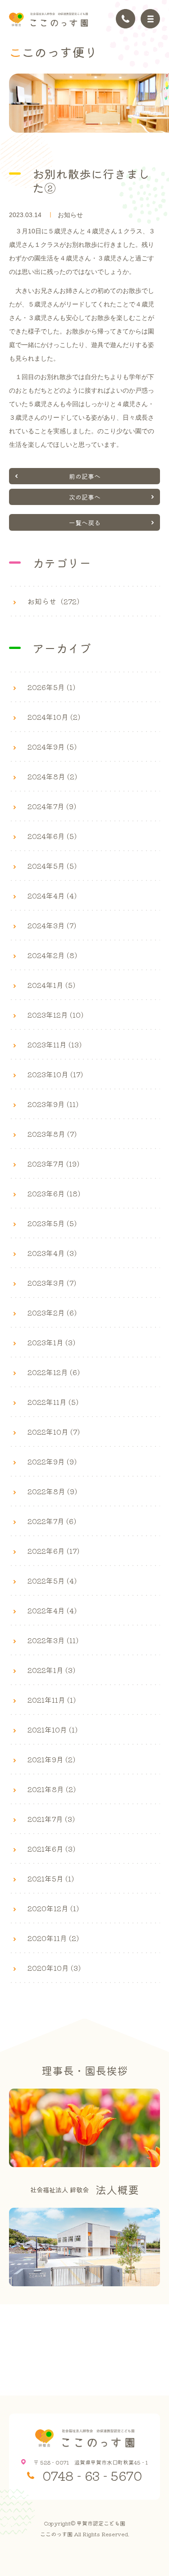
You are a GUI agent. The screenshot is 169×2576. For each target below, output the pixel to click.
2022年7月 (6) (52, 1521)
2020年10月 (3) (54, 1968)
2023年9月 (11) (53, 1104)
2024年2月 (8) (52, 955)
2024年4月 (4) (52, 895)
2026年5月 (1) (51, 687)
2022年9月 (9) (52, 1461)
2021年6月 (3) (51, 1849)
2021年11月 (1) (52, 1700)
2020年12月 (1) (53, 1908)
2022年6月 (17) (53, 1551)
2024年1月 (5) (51, 985)
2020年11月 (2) (53, 1938)
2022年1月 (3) (51, 1670)
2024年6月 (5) (52, 836)
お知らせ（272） (56, 601)
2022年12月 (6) (54, 1372)
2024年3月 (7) (52, 925)
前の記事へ (85, 476)
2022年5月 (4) (52, 1580)
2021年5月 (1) (51, 1878)
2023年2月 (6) (52, 1312)
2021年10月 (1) (53, 1729)
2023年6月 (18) (54, 1193)
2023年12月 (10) (55, 1015)
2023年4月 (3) (52, 1253)
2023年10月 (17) (55, 1074)
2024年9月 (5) (52, 746)
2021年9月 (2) (51, 1759)
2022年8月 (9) (52, 1491)
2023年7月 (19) (53, 1163)
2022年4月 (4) (52, 1610)
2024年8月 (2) (52, 776)
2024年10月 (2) (54, 717)
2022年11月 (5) (53, 1402)
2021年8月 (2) (52, 1789)
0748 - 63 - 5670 (92, 2475)
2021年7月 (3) (51, 1819)
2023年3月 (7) (52, 1283)
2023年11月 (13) (55, 1044)
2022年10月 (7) (54, 1432)
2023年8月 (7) (52, 1134)
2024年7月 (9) (52, 806)
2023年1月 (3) (51, 1342)
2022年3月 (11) (53, 1640)
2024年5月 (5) (52, 866)
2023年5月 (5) (52, 1223)
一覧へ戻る (85, 523)
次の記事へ (85, 497)
